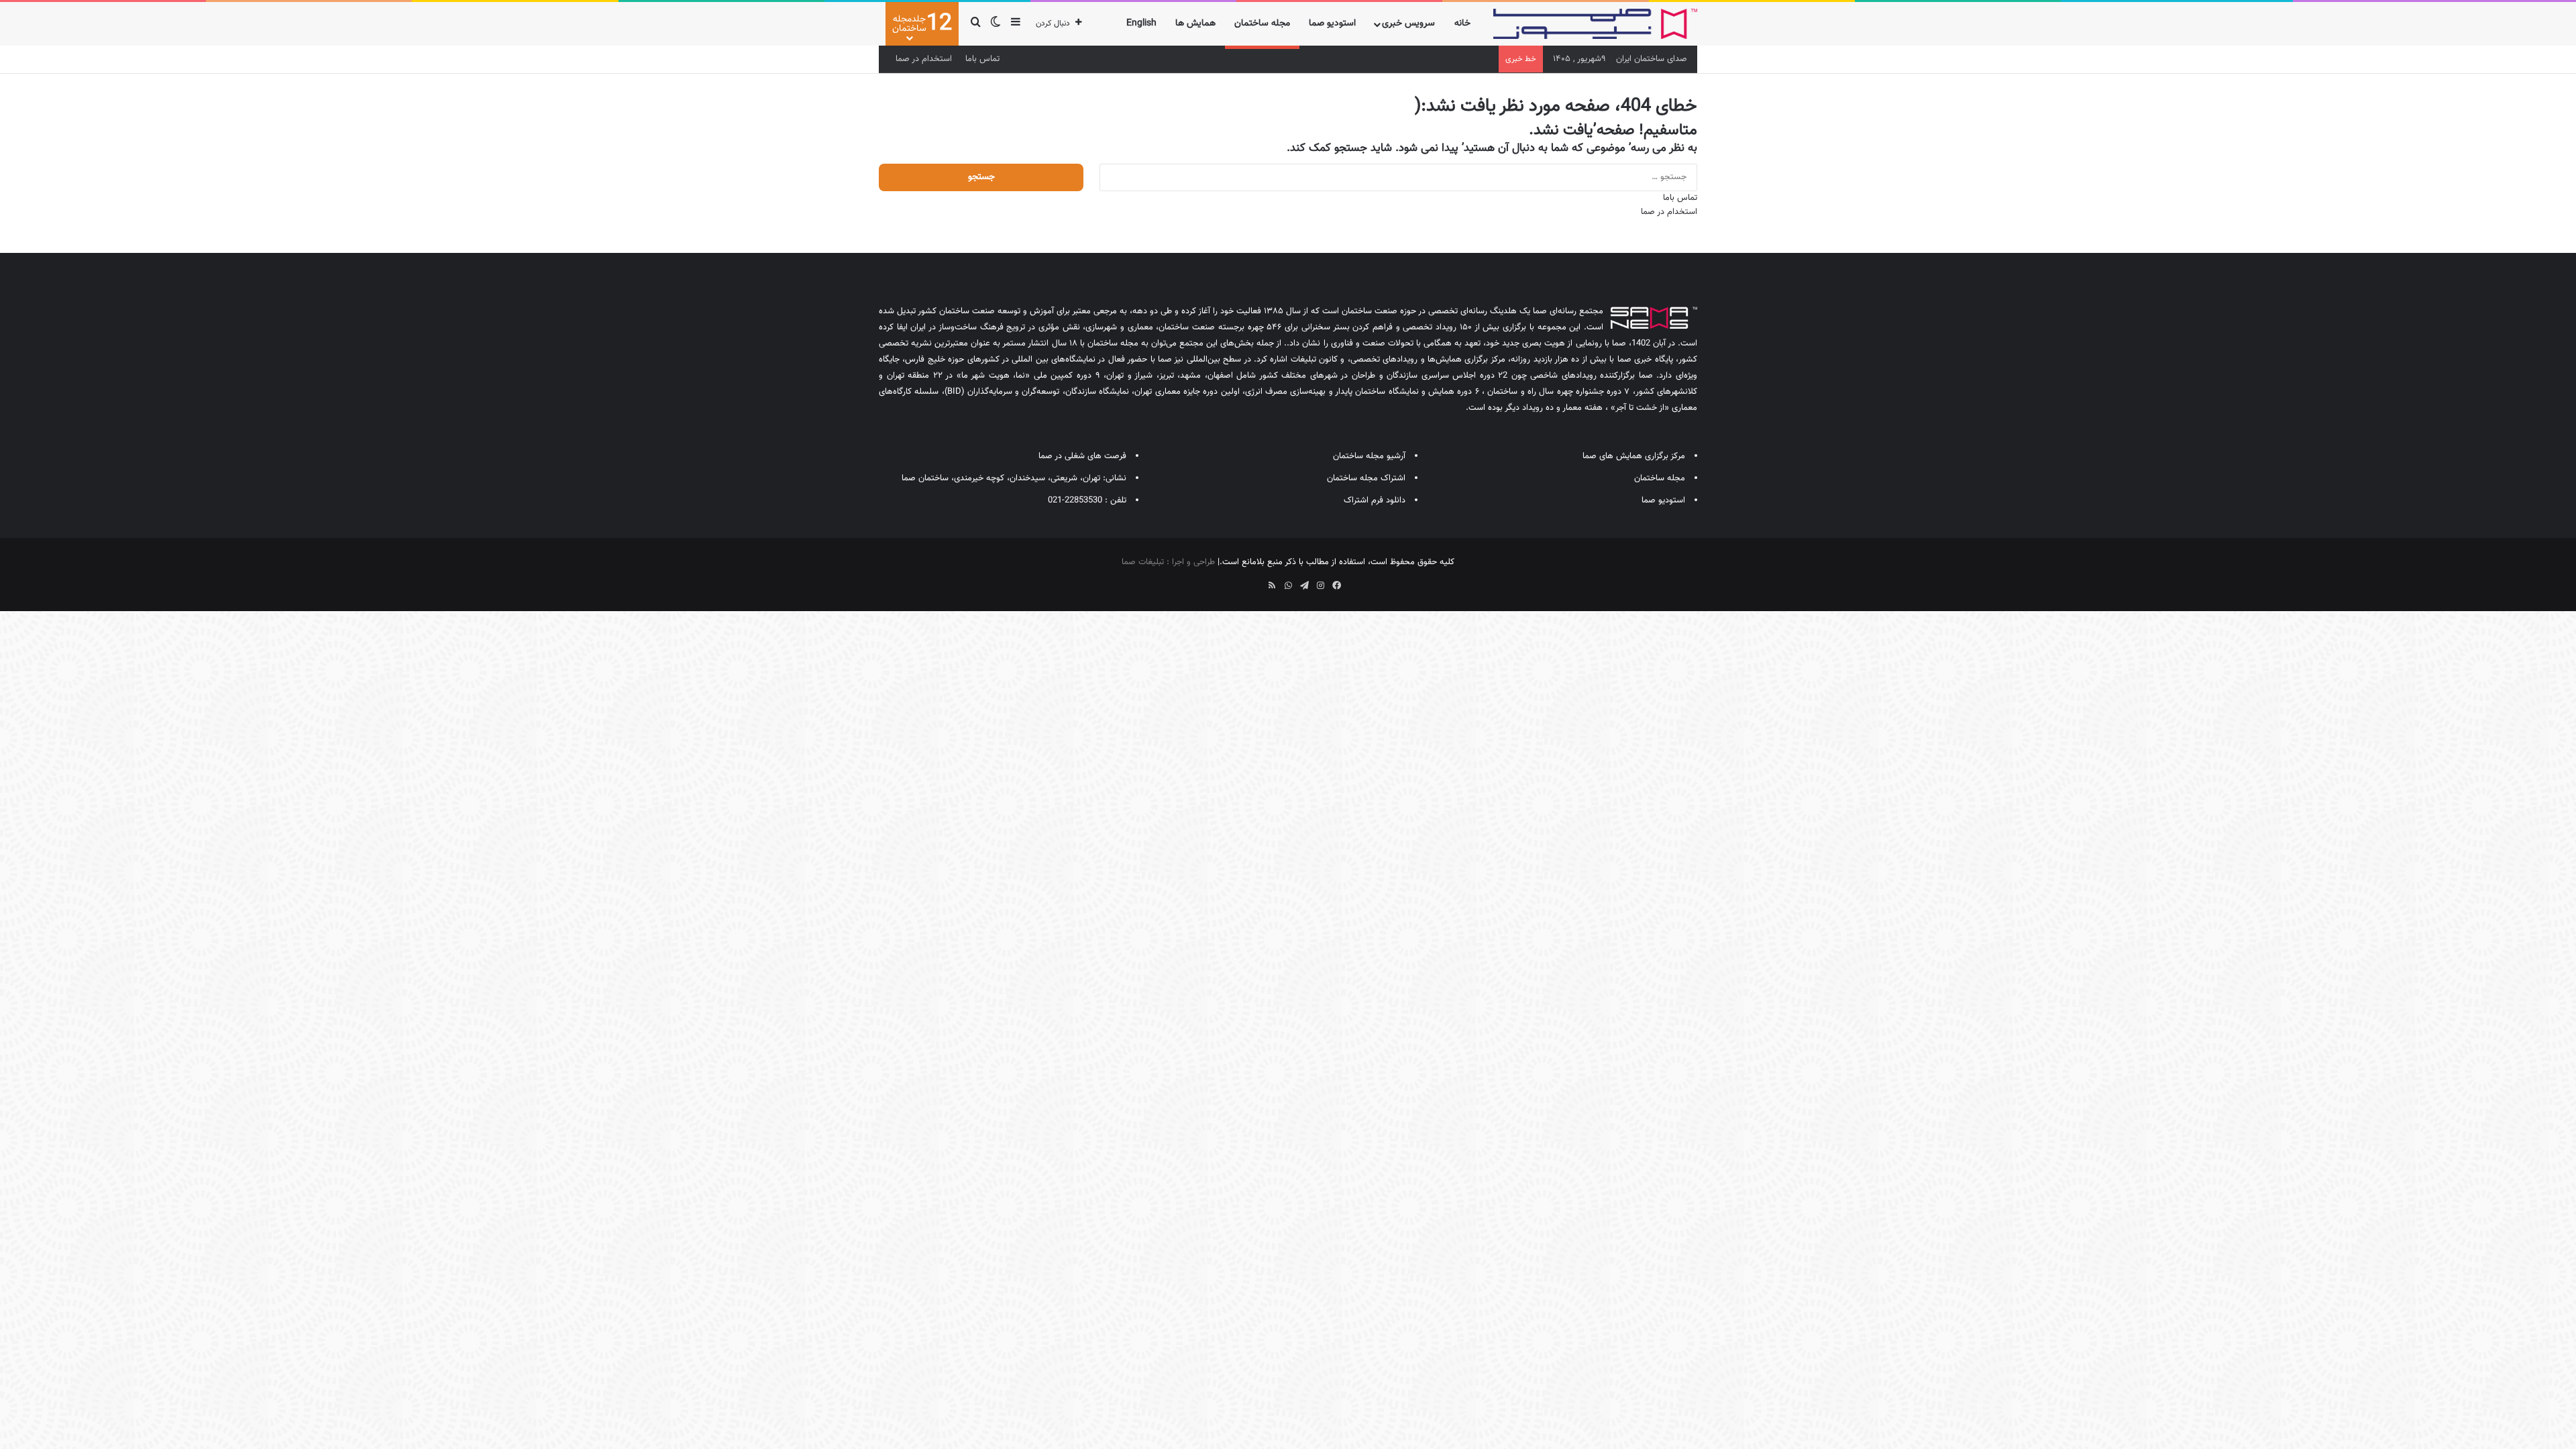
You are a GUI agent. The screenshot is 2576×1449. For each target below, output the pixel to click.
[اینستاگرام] (1320, 586)
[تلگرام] (1304, 586)
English (1141, 23)
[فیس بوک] (1336, 586)
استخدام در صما (924, 59)
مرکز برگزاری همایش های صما (1634, 456)
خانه (1462, 23)
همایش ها (1195, 23)
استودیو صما (1332, 23)
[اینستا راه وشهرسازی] (1240, 581)
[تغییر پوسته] (996, 24)
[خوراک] (1272, 586)
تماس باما (982, 59)
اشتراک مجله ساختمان (1366, 478)
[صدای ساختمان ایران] (1595, 24)
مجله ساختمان (1262, 23)
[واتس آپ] (1288, 586)
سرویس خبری (1408, 23)
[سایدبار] (1016, 24)
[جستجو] (975, 24)
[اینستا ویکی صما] (1256, 581)
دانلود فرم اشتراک (1375, 500)
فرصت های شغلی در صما (1082, 456)
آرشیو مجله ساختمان (1369, 456)
